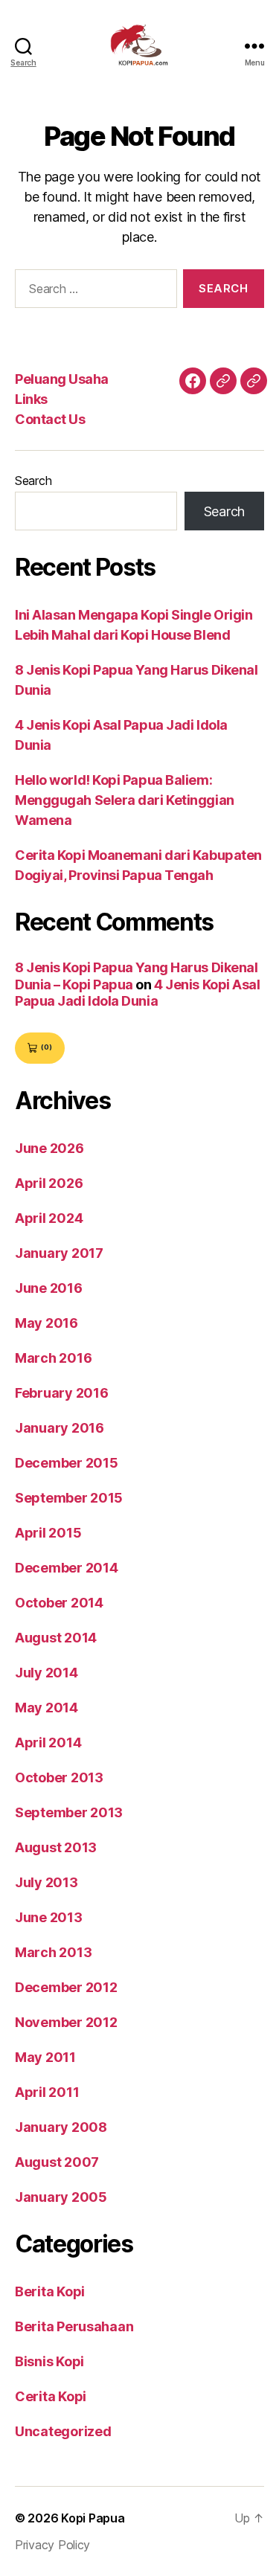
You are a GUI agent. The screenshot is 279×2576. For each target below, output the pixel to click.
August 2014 (56, 1638)
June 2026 (49, 1148)
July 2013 (46, 1882)
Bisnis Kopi (49, 2361)
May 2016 (46, 1323)
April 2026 (49, 1183)
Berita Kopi (50, 2291)
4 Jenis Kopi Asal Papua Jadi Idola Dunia (137, 993)
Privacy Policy (52, 2545)
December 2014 (67, 1568)
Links (31, 399)
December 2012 (66, 1987)
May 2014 (46, 1708)
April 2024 (49, 1218)
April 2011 (47, 2092)
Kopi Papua (93, 2518)
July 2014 (46, 1673)
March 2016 (53, 1358)
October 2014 (59, 1603)
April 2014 (48, 1743)
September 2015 (69, 1498)
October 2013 (59, 1777)
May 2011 (45, 2057)
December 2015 (67, 1463)
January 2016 (60, 1428)
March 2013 (53, 1952)
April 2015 (48, 1533)
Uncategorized (63, 2431)
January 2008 (61, 2127)
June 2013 (49, 1917)
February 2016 (62, 1393)
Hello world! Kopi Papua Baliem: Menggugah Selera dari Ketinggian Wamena (125, 800)
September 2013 (69, 1812)
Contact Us (50, 419)
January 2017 (59, 1253)
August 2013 (56, 1847)
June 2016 (49, 1288)
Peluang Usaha (62, 379)
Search (33, 481)
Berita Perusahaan (74, 2326)
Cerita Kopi (51, 2396)
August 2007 (57, 2162)
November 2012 (66, 2022)
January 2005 (61, 2197)
